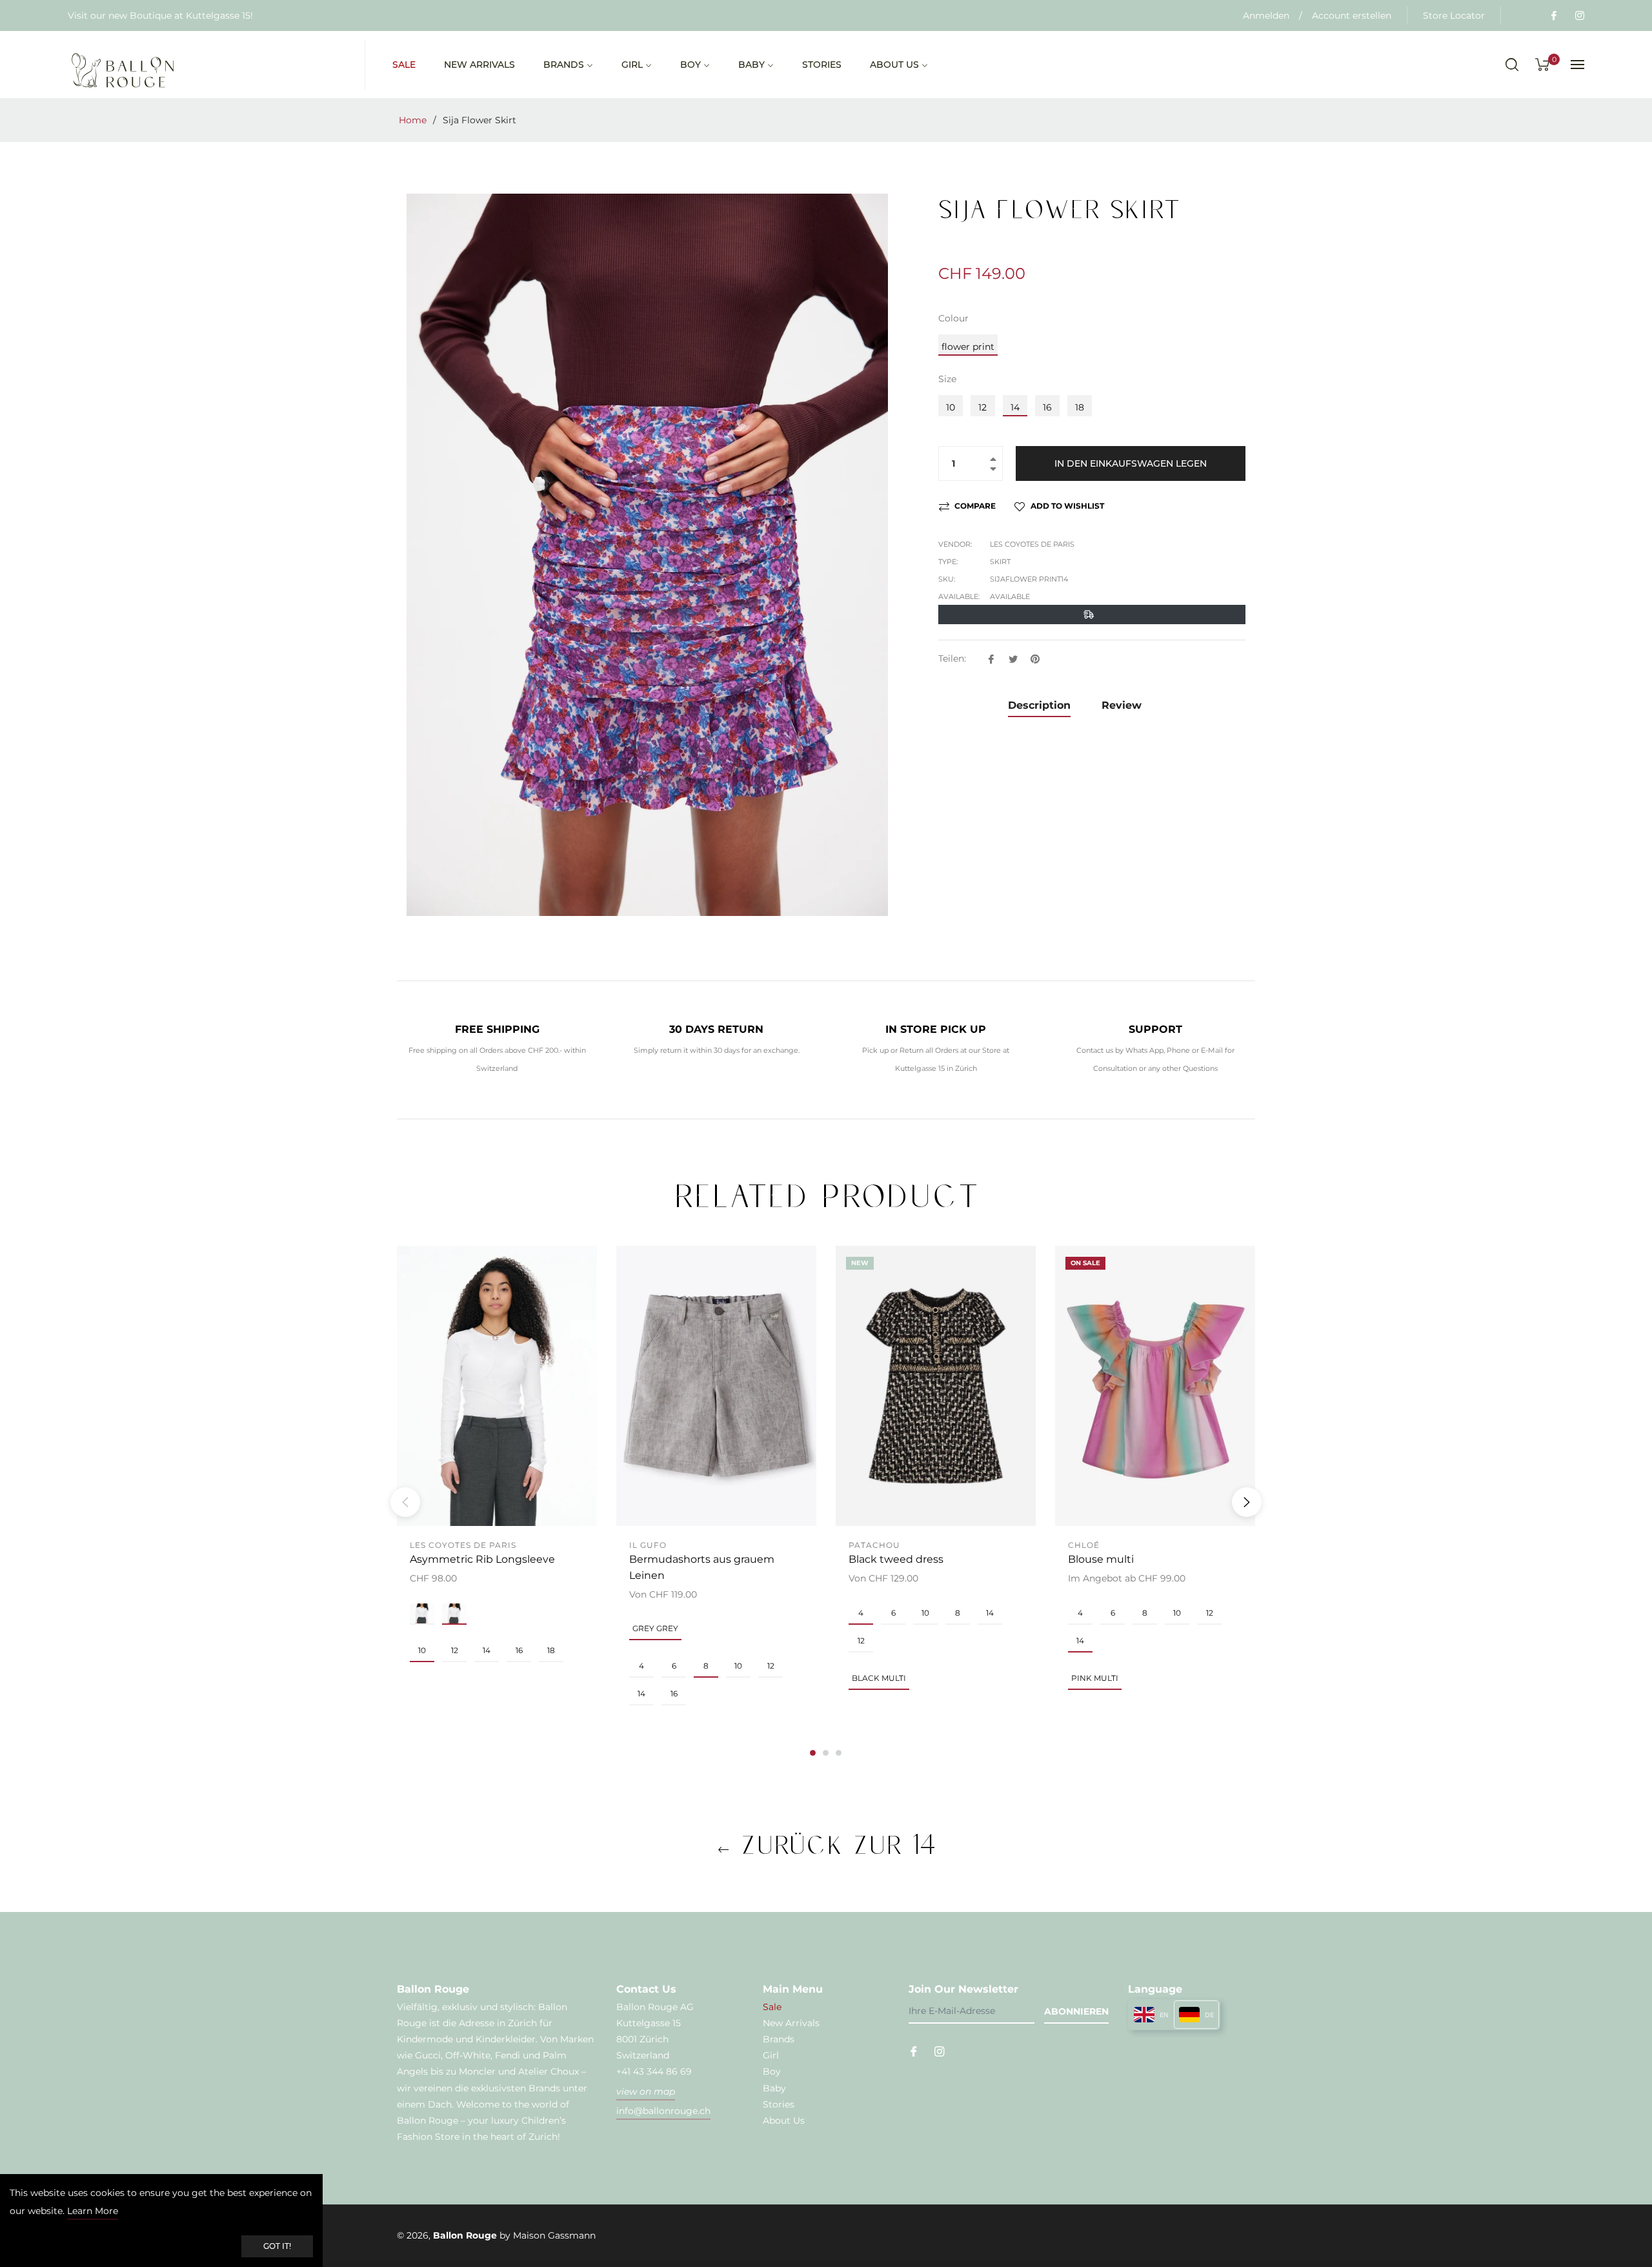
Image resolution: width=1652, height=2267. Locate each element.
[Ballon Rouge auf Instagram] (1579, 15)
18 (1080, 407)
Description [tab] (1039, 705)
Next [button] (1247, 1502)
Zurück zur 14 (833, 1845)
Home (413, 120)
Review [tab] (1123, 705)
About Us (784, 2120)
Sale (772, 2007)
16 (1047, 407)
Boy (772, 2071)
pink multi (1095, 1678)
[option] (497, 1480)
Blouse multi (1101, 1559)
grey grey (655, 1628)
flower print (968, 347)
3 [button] (839, 1753)
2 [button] (826, 1753)
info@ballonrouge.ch (663, 2111)
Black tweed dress (896, 1559)
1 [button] (813, 1753)
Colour (953, 318)
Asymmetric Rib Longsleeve (482, 1559)
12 (982, 407)
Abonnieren (1076, 2011)
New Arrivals (791, 2023)
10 (951, 407)
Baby (774, 2088)
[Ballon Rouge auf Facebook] (1553, 15)
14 (1015, 407)
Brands (779, 2039)
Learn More (93, 2211)
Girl (771, 2055)
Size (947, 379)
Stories (779, 2104)
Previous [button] (405, 1502)
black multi (879, 1678)
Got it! (277, 2246)
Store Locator (1454, 15)
